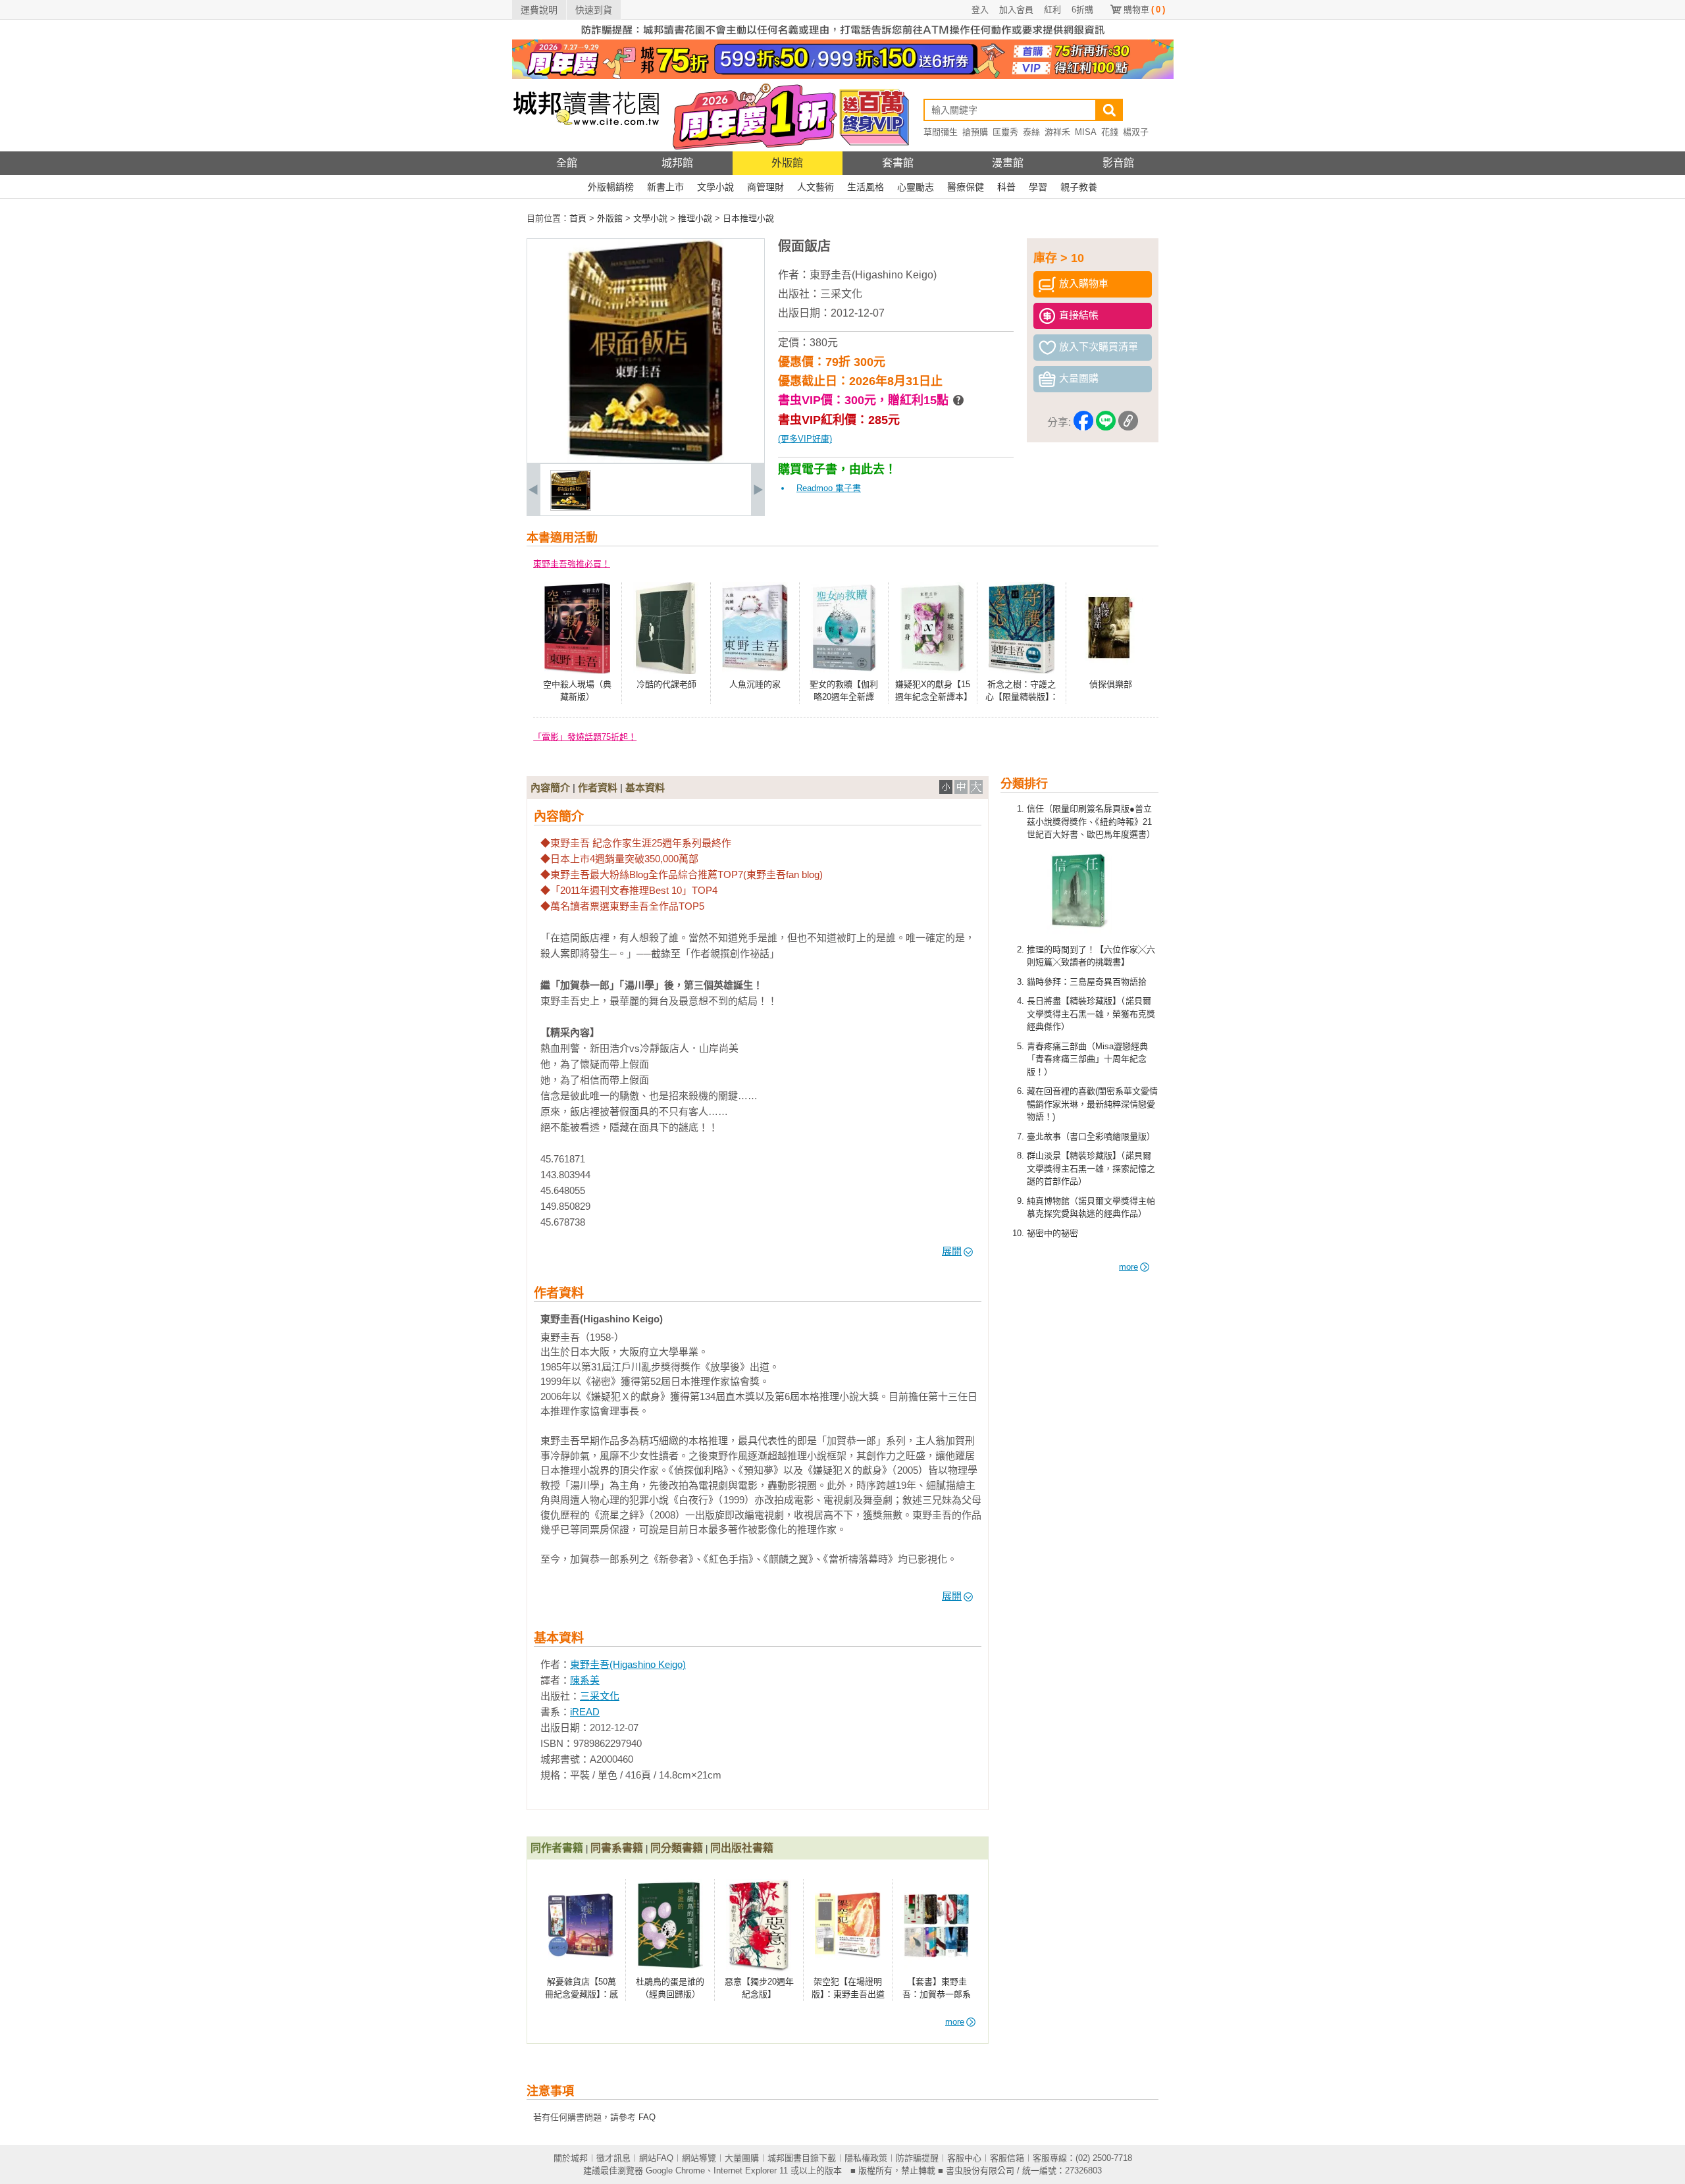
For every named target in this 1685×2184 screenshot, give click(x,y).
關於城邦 (571, 2158)
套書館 (898, 163)
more (1128, 1267)
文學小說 (715, 187)
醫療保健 (966, 187)
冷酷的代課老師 (666, 684)
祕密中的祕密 (1052, 1233)
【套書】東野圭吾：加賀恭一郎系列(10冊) (937, 1994)
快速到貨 (594, 10)
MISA (1086, 132)
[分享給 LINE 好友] (1106, 423)
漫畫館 (1008, 163)
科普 (1006, 187)
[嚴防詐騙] (843, 37)
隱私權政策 (866, 2158)
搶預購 (975, 132)
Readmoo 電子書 (829, 488)
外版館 (787, 163)
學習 (1038, 187)
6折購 (1082, 10)
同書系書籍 (617, 1848)
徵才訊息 (613, 2158)
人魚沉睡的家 (755, 684)
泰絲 (1031, 132)
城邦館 (677, 163)
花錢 (1110, 132)
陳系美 (585, 1680)
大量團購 (742, 2158)
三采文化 (841, 294)
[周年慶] (843, 76)
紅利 (1052, 10)
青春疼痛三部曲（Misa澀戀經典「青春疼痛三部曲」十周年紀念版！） (1087, 1059)
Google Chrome (675, 2171)
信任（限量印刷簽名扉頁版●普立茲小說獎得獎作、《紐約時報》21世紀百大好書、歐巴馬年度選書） (1091, 821)
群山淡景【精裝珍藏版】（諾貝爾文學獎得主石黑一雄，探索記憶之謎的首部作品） (1091, 1168)
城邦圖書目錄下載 (802, 2158)
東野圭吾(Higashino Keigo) (873, 275)
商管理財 (765, 187)
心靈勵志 (916, 187)
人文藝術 (816, 187)
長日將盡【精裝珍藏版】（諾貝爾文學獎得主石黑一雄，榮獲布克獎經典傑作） (1091, 1014)
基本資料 (645, 788)
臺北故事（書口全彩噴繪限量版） (1091, 1136)
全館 (567, 163)
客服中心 (964, 2158)
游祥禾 (1057, 132)
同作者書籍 (557, 1848)
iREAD (585, 1712)
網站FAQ (656, 2158)
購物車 (1144, 10)
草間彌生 (941, 132)
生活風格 (866, 187)
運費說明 (539, 10)
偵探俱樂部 (1111, 684)
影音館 (1118, 163)
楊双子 (1136, 132)
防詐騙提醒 (917, 2158)
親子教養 (1079, 187)
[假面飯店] (571, 508)
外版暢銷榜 (611, 187)
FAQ (647, 2117)
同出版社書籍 (742, 1848)
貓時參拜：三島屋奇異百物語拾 (1087, 982)
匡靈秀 (1005, 132)
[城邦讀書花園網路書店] (586, 148)
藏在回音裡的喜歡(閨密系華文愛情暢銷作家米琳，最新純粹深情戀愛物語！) (1092, 1104)
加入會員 (1016, 10)
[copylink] (1128, 423)
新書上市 (665, 187)
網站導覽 (699, 2158)
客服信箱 (1007, 2158)
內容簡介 (550, 788)
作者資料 (598, 788)
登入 (980, 10)
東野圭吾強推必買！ (572, 564)
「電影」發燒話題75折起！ (585, 737)
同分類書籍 (677, 1848)
